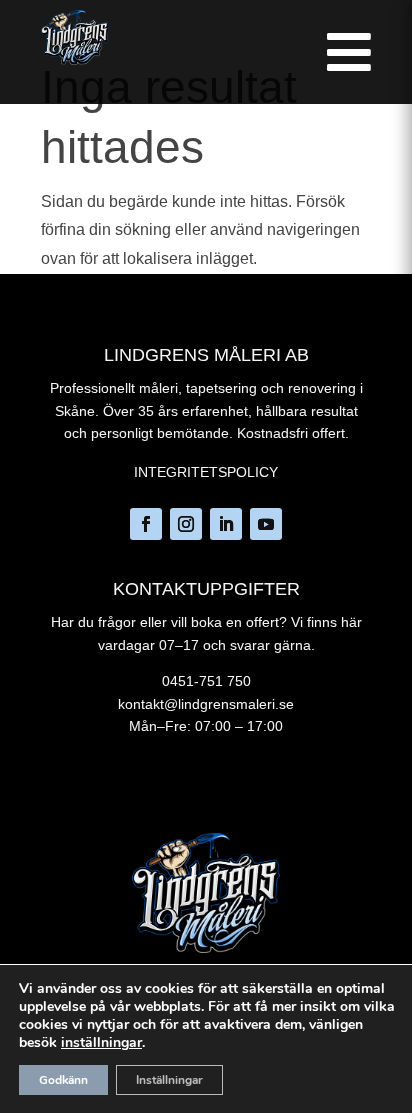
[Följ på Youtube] (266, 524)
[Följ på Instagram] (186, 524)
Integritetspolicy (206, 472)
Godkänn (63, 1080)
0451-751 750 (206, 681)
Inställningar (169, 1080)
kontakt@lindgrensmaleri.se (206, 704)
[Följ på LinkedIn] (226, 524)
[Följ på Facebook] (146, 524)
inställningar (101, 1043)
